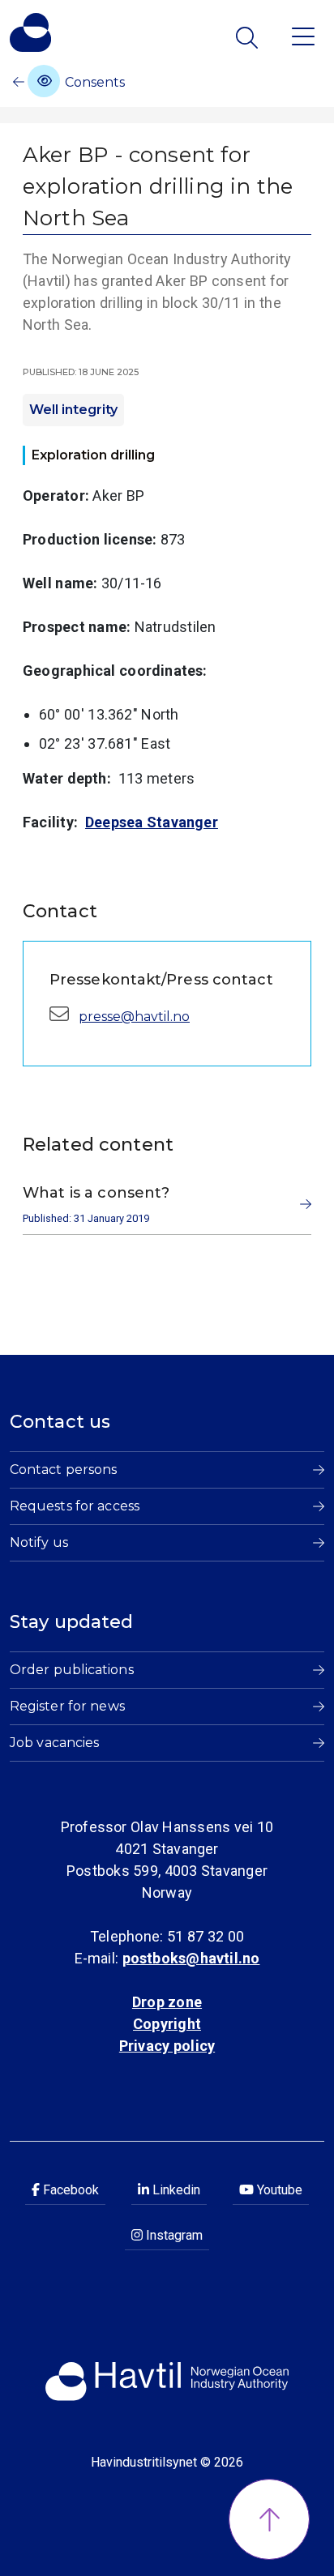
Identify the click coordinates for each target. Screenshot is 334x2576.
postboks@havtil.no (191, 1958)
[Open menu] (303, 35)
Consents (93, 82)
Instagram (173, 2235)
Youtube (278, 2190)
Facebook (69, 2190)
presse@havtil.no (134, 1017)
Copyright (167, 2024)
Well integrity (73, 410)
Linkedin (175, 2190)
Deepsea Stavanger (152, 822)
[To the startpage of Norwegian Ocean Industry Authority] (30, 32)
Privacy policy (167, 2046)
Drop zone (167, 2002)
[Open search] (248, 38)
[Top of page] (269, 2519)
